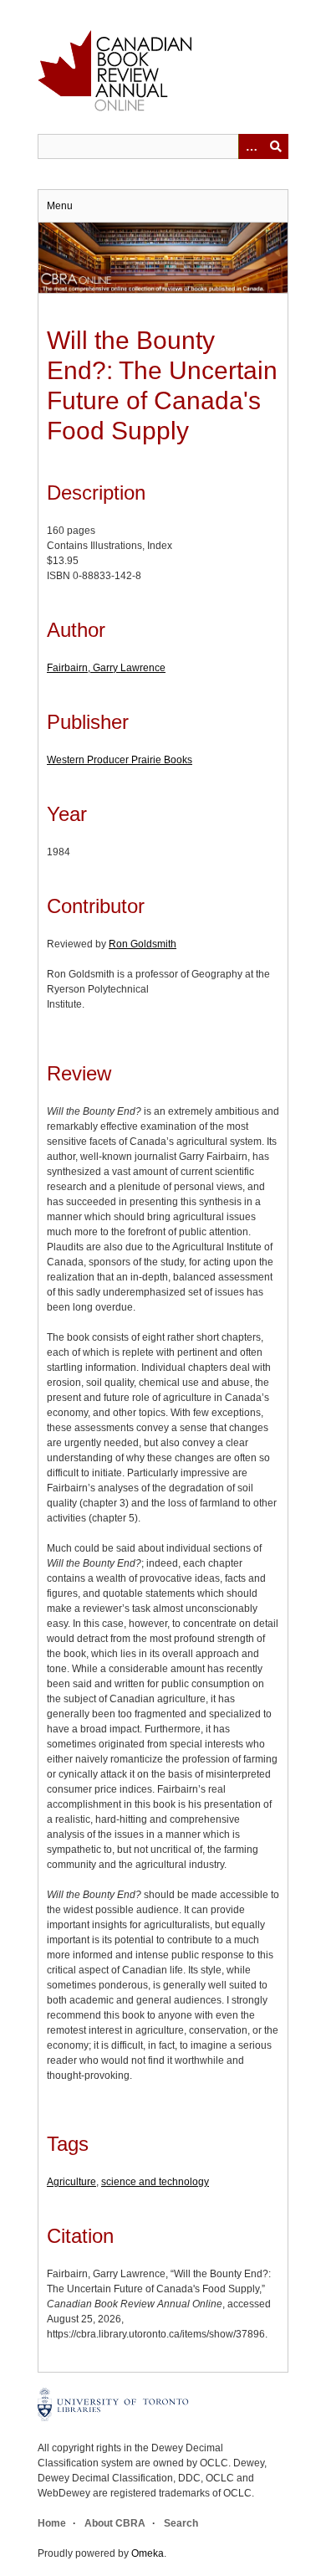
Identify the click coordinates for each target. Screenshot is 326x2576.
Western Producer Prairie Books (120, 760)
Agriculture (71, 2182)
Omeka (148, 2553)
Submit (276, 146)
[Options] (251, 146)
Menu (60, 206)
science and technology (155, 2182)
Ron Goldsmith (143, 944)
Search (181, 2523)
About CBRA (115, 2523)
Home (52, 2523)
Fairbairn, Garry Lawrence (106, 668)
